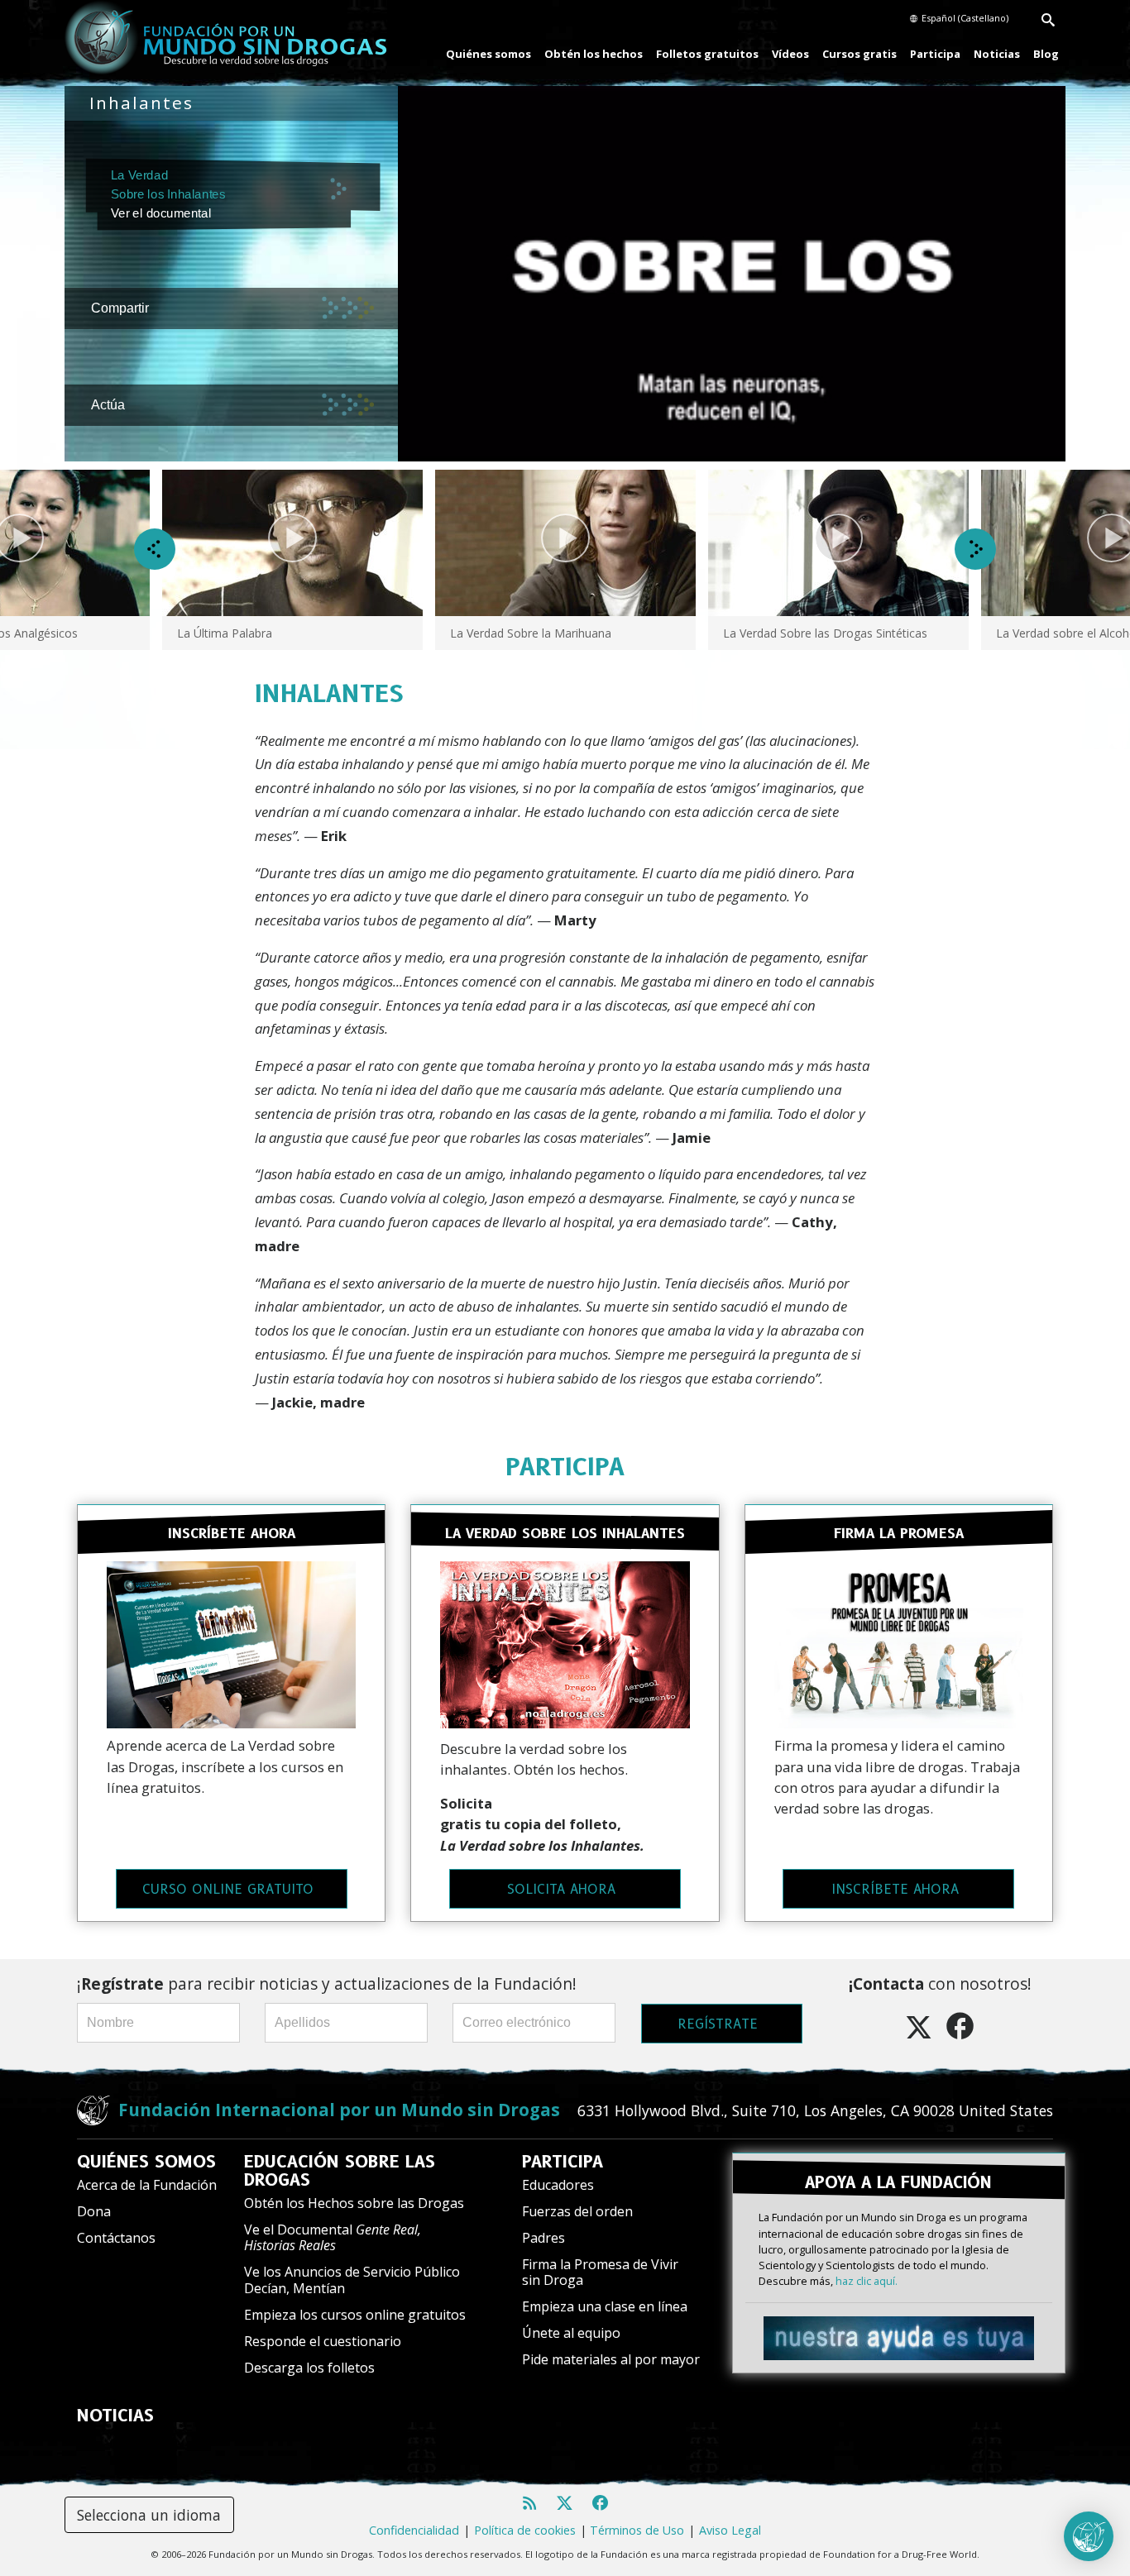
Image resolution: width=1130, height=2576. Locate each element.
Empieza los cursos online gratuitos (355, 2315)
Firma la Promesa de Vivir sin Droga (600, 2272)
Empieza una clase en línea (605, 2306)
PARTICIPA (565, 1467)
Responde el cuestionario (323, 2341)
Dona (94, 2211)
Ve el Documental (333, 2237)
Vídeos (790, 54)
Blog (1046, 54)
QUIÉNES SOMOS (146, 2162)
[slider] (717, 449)
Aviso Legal (730, 2530)
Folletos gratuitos (707, 54)
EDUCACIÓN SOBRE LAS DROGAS (340, 2171)
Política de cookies (525, 2530)
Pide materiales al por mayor (611, 2359)
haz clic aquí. (867, 2281)
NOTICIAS (115, 2416)
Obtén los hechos (594, 54)
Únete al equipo (571, 2333)
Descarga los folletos (309, 2368)
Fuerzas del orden (577, 2211)
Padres (543, 2238)
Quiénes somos (488, 54)
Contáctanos (116, 2238)
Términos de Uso (637, 2530)
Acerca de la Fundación (147, 2185)
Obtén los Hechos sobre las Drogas (354, 2203)
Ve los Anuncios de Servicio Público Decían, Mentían (352, 2280)
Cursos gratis (859, 54)
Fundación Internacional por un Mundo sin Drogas (339, 2110)
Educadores (558, 2185)
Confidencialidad (414, 2530)
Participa (935, 54)
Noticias (997, 54)
